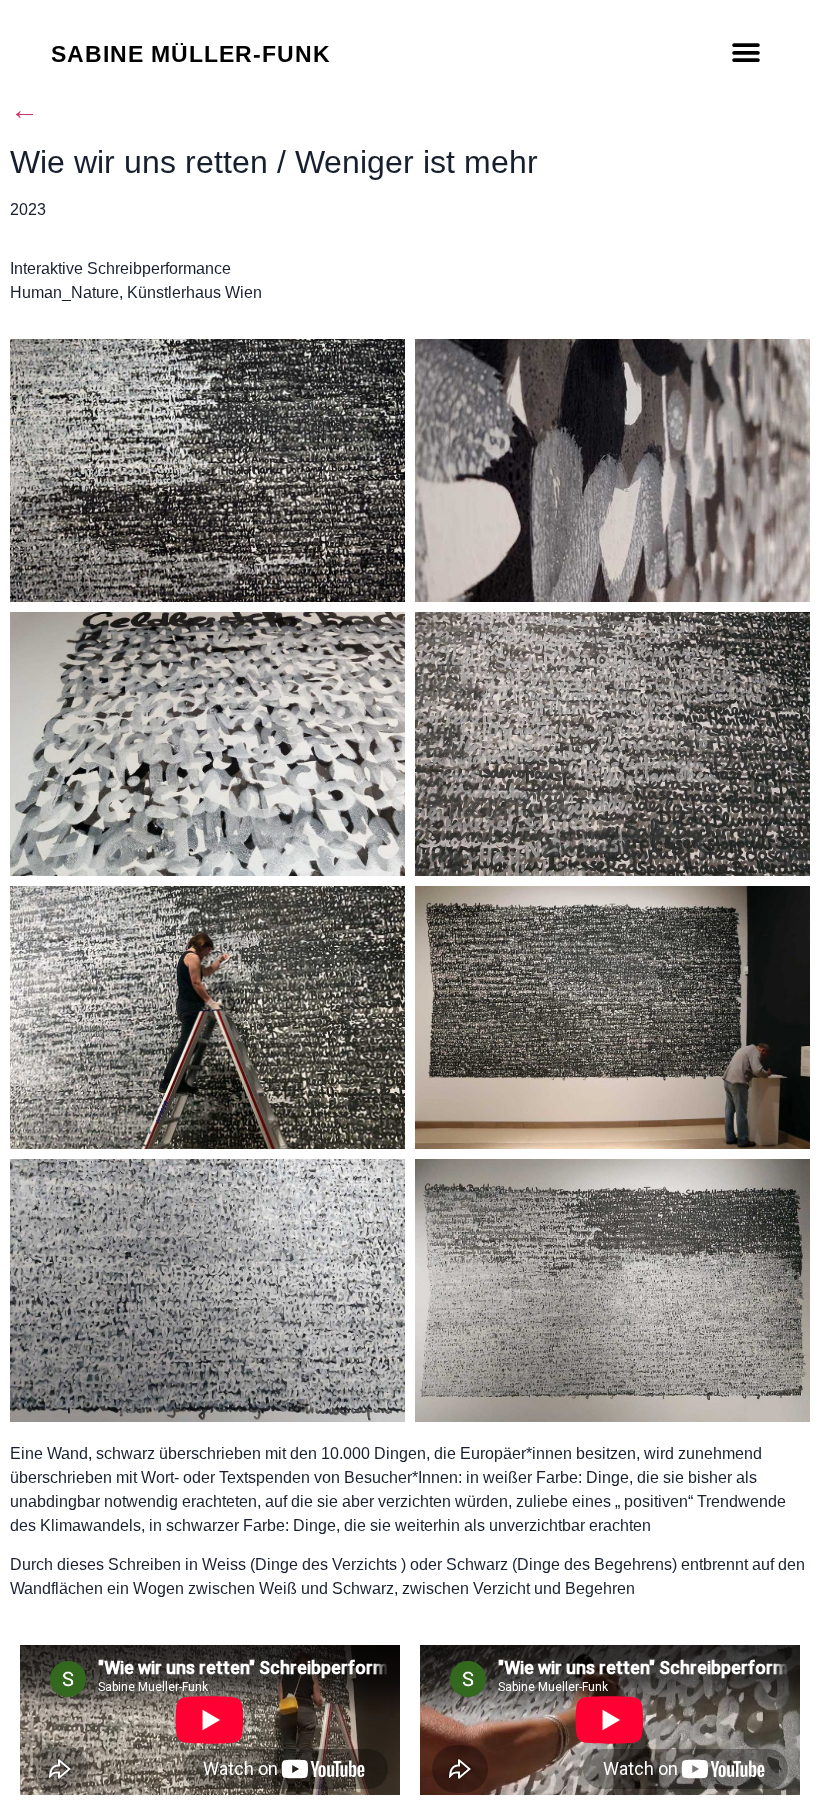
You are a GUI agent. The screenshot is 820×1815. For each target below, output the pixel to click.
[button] (746, 52)
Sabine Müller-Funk (191, 54)
